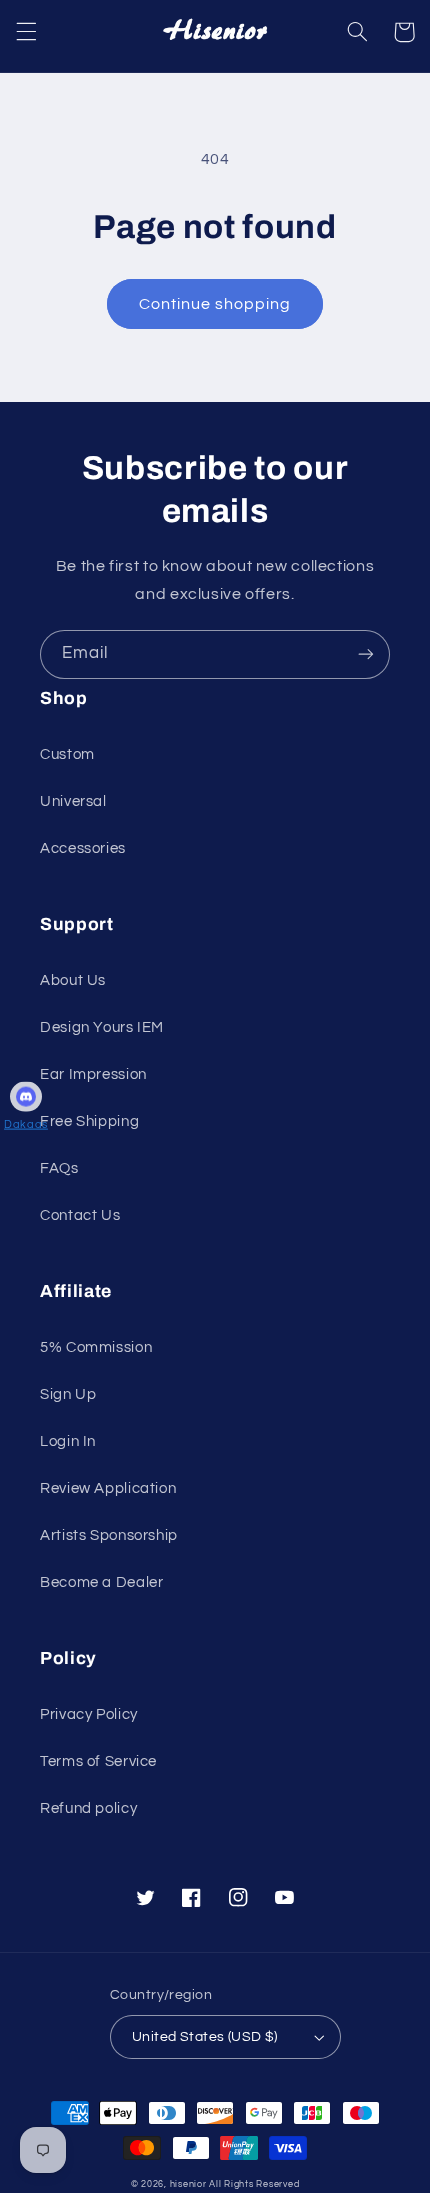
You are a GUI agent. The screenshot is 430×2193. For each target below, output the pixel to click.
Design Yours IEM (102, 1027)
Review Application (108, 1488)
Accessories (83, 848)
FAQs (59, 1168)
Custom (67, 754)
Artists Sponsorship (109, 1535)
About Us (73, 980)
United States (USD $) (205, 2037)
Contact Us (80, 1215)
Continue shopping (215, 304)
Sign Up (68, 1394)
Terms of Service (98, 1761)
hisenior (188, 2184)
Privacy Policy (89, 1714)
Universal (73, 801)
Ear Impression (93, 1074)
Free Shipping (89, 1121)
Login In (68, 1441)
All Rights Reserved (254, 2184)
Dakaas (26, 1123)
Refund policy (88, 1808)
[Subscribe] (366, 654)
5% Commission (96, 1347)
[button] (26, 32)
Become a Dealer (101, 1582)
